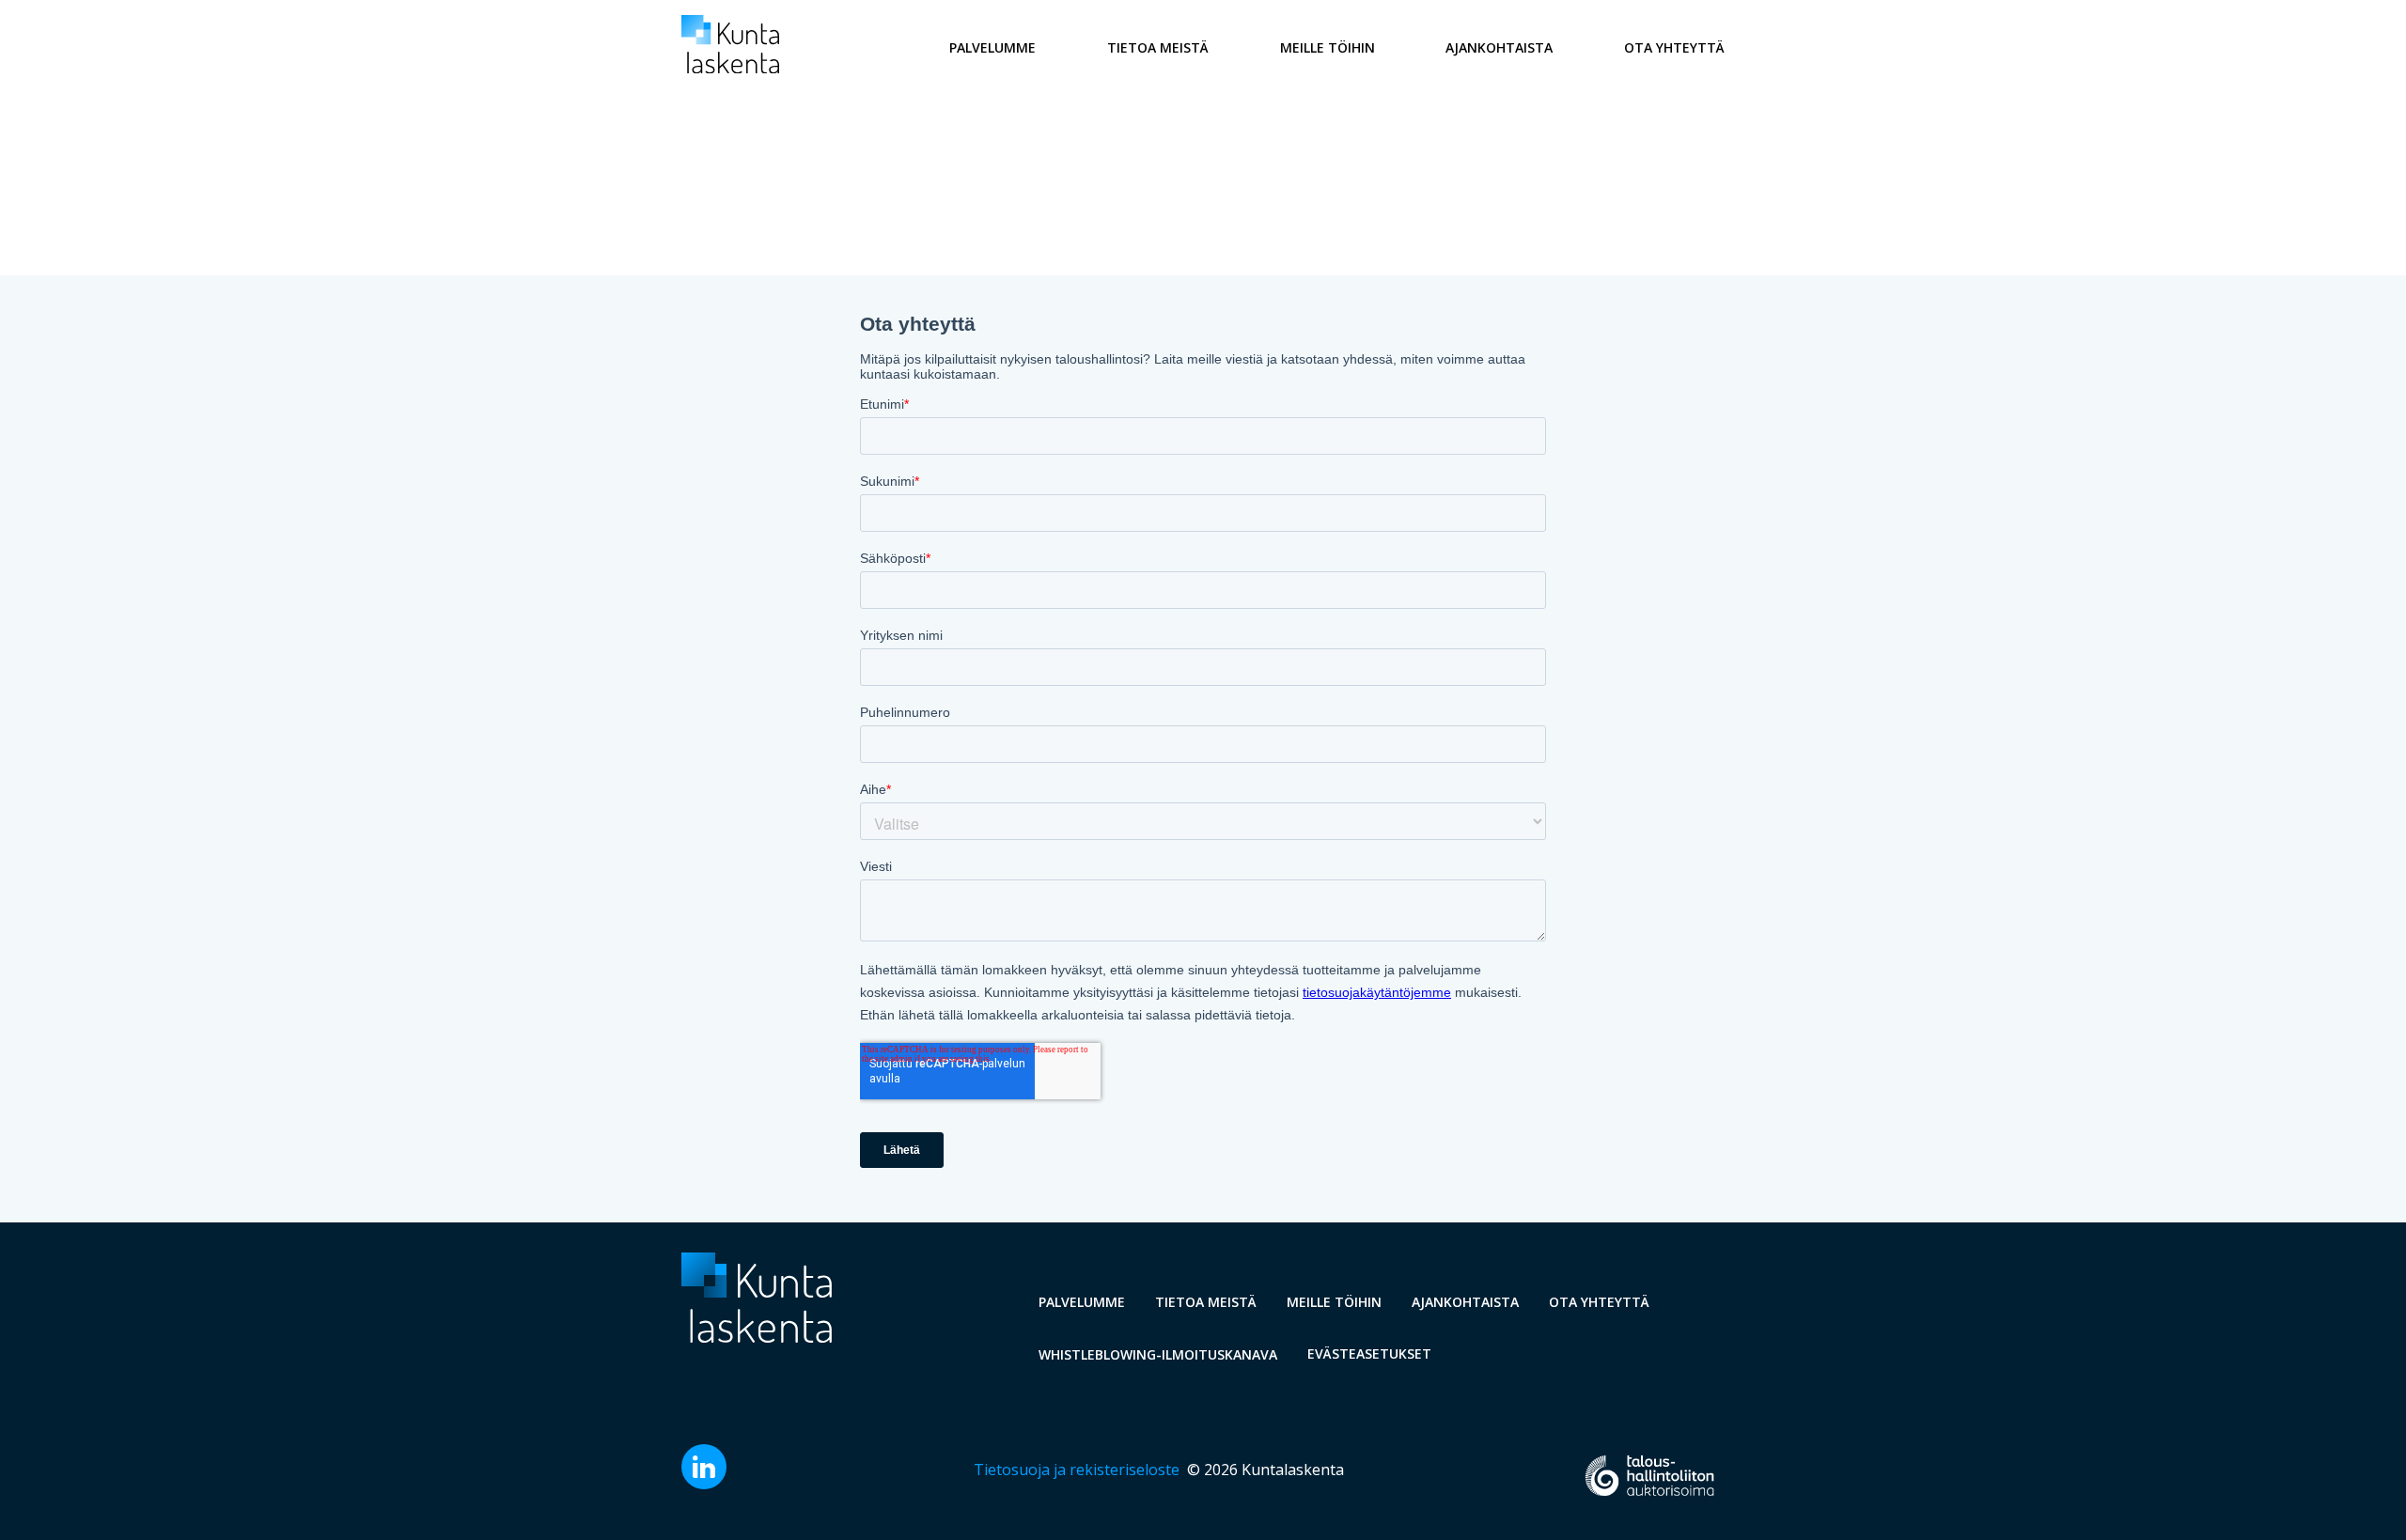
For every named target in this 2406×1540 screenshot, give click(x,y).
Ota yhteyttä (1674, 47)
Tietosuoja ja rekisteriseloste (1077, 1470)
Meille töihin (1328, 47)
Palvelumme (992, 47)
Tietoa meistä (1158, 47)
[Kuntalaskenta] (730, 68)
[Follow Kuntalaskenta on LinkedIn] (704, 1484)
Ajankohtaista (1499, 47)
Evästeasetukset (1369, 1353)
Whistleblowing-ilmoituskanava (1158, 1354)
